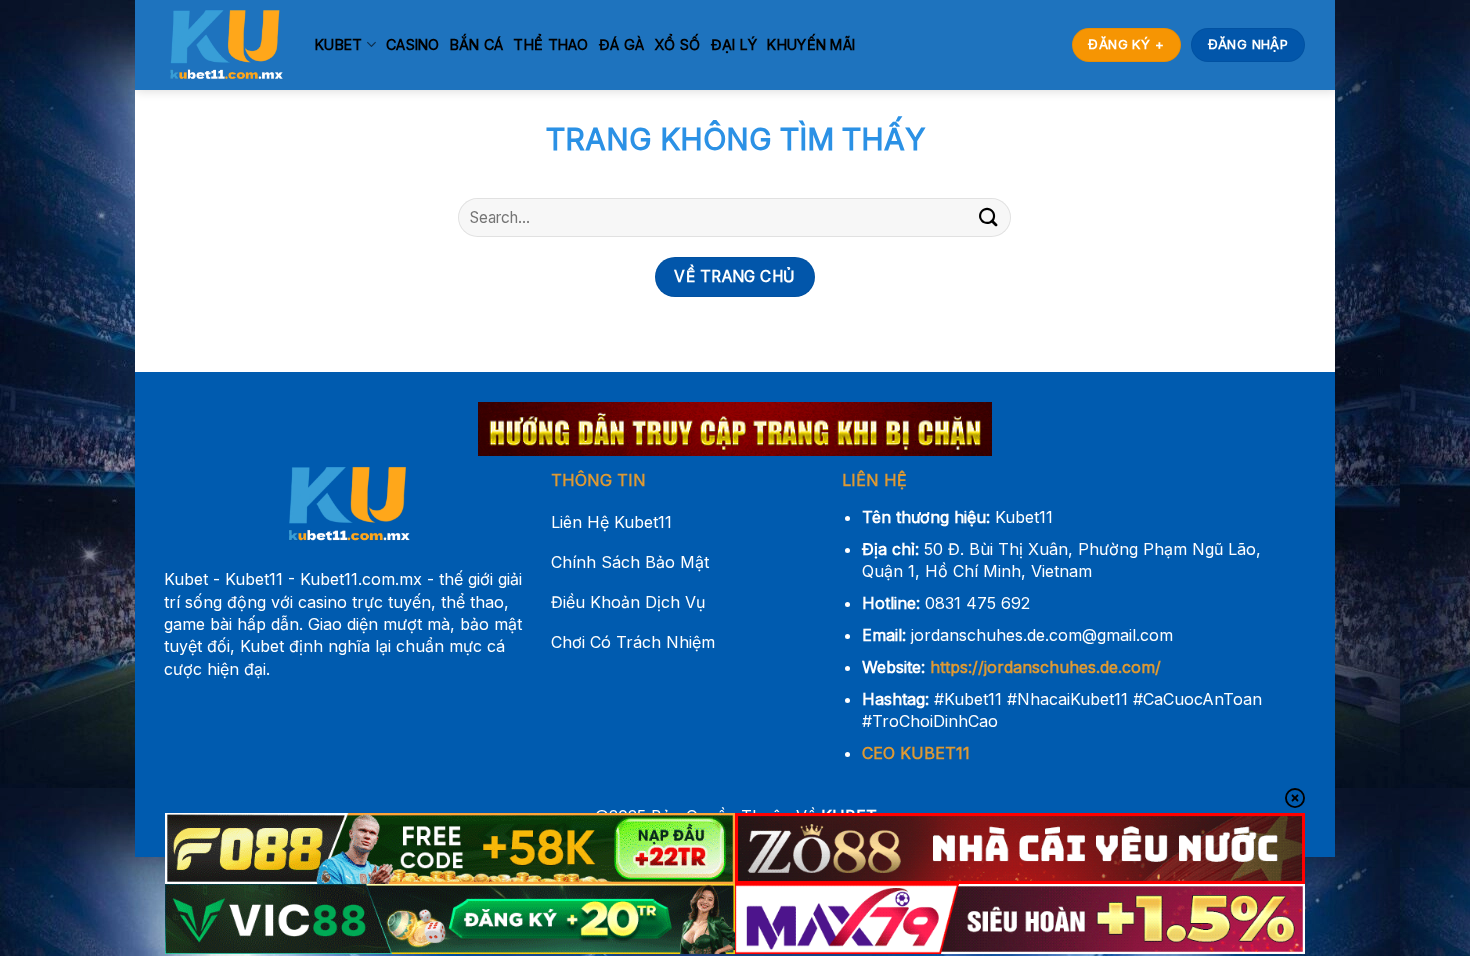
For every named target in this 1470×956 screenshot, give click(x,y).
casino (413, 44)
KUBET (338, 44)
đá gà (621, 44)
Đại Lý (734, 44)
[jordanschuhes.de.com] (225, 45)
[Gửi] (988, 217)
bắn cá (477, 44)
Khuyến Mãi (811, 44)
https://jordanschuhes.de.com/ (1045, 667)
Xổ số (677, 44)
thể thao (550, 44)
